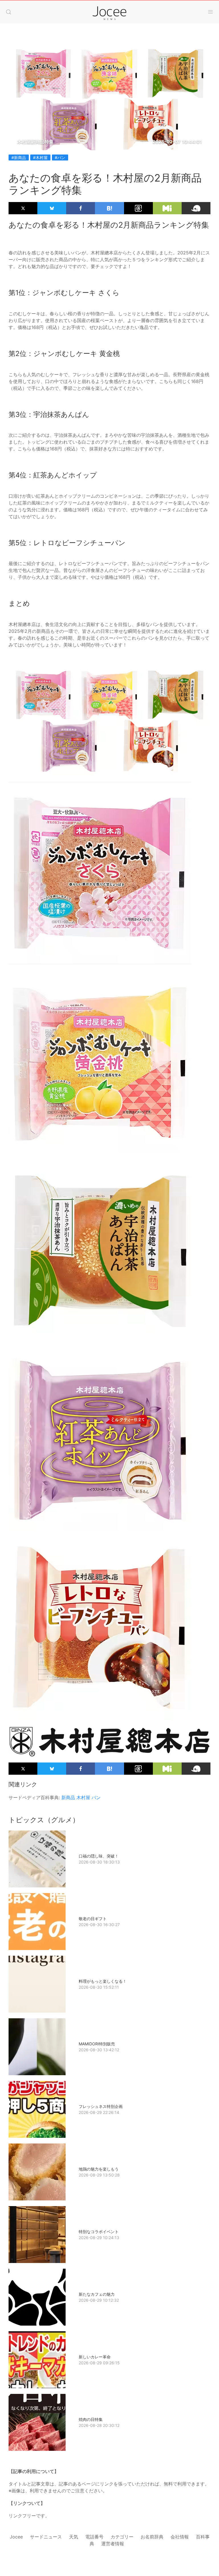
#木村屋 (40, 157)
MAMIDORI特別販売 (97, 2044)
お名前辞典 (152, 2537)
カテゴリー (122, 2537)
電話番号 (94, 2537)
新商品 (68, 1797)
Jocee (16, 2537)
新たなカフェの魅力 (97, 2294)
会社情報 (180, 2537)
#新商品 (19, 157)
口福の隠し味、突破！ (99, 1856)
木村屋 (83, 1797)
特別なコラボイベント (99, 2232)
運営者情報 (113, 2544)
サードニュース (46, 2537)
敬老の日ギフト (93, 1919)
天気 (74, 2537)
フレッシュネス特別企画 (101, 2106)
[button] (9, 12)
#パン (60, 157)
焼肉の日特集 (91, 2419)
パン (96, 1797)
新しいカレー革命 (95, 2357)
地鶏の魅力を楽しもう (99, 2169)
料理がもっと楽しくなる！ (103, 1981)
